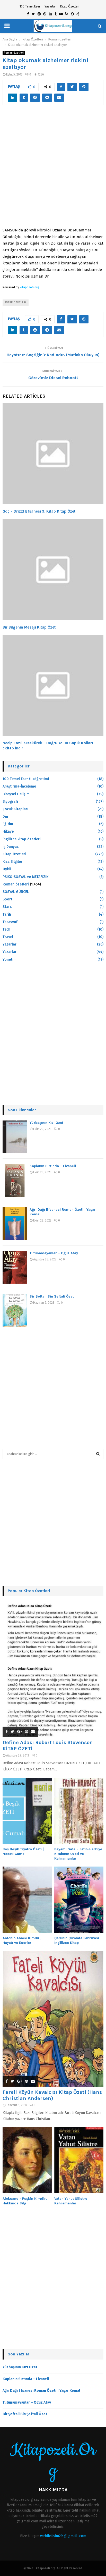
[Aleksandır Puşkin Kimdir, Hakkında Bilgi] (27, 2160)
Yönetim (10, 960)
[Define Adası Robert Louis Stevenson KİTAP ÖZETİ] (53, 1669)
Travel (8, 937)
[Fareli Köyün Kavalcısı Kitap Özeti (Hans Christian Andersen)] (53, 2019)
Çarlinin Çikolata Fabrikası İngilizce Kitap (77, 1940)
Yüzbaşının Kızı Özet (46, 1123)
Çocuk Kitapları (15, 809)
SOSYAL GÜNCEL (16, 892)
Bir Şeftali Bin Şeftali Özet (52, 1296)
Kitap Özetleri (70, 6)
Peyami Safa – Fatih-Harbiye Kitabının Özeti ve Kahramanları (78, 1854)
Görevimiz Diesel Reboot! (53, 378)
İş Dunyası (11, 847)
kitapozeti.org (29, 287)
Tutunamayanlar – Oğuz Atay (54, 1253)
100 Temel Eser (30, 6)
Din (5, 817)
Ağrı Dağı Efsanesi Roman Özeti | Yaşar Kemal (41, 2391)
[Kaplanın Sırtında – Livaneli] (15, 1180)
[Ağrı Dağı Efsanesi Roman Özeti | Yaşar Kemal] (15, 1224)
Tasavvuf (10, 922)
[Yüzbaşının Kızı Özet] (15, 1137)
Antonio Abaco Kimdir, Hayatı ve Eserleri (22, 1940)
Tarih (7, 914)
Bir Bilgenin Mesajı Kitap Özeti (30, 627)
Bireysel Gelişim (16, 794)
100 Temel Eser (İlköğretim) (26, 779)
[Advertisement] (53, 169)
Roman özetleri (14, 53)
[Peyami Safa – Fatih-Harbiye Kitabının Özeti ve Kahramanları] (79, 1811)
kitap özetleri (16, 303)
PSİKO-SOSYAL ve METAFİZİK (25, 877)
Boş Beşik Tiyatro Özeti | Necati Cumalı (23, 1851)
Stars (7, 907)
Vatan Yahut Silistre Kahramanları (71, 2201)
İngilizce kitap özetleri (22, 839)
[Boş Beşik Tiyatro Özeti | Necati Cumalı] (27, 1811)
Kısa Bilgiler (12, 862)
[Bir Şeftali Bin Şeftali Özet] (15, 1311)
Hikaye (8, 831)
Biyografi (10, 802)
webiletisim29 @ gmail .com (63, 2536)
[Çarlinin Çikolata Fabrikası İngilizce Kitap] (79, 1900)
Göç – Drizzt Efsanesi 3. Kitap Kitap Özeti (39, 511)
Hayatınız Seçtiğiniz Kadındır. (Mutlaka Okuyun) (53, 355)
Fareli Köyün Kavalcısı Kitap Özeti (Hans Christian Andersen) (52, 2095)
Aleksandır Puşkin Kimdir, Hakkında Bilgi (25, 2201)
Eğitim (8, 824)
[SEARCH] (98, 1454)
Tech (6, 929)
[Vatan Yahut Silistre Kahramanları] (79, 2160)
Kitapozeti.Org (53, 2461)
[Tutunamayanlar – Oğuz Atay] (15, 1267)
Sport (7, 899)
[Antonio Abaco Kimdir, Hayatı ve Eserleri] (27, 1900)
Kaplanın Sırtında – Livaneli (53, 1166)
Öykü (7, 869)
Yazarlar (50, 6)
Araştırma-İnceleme (19, 786)
